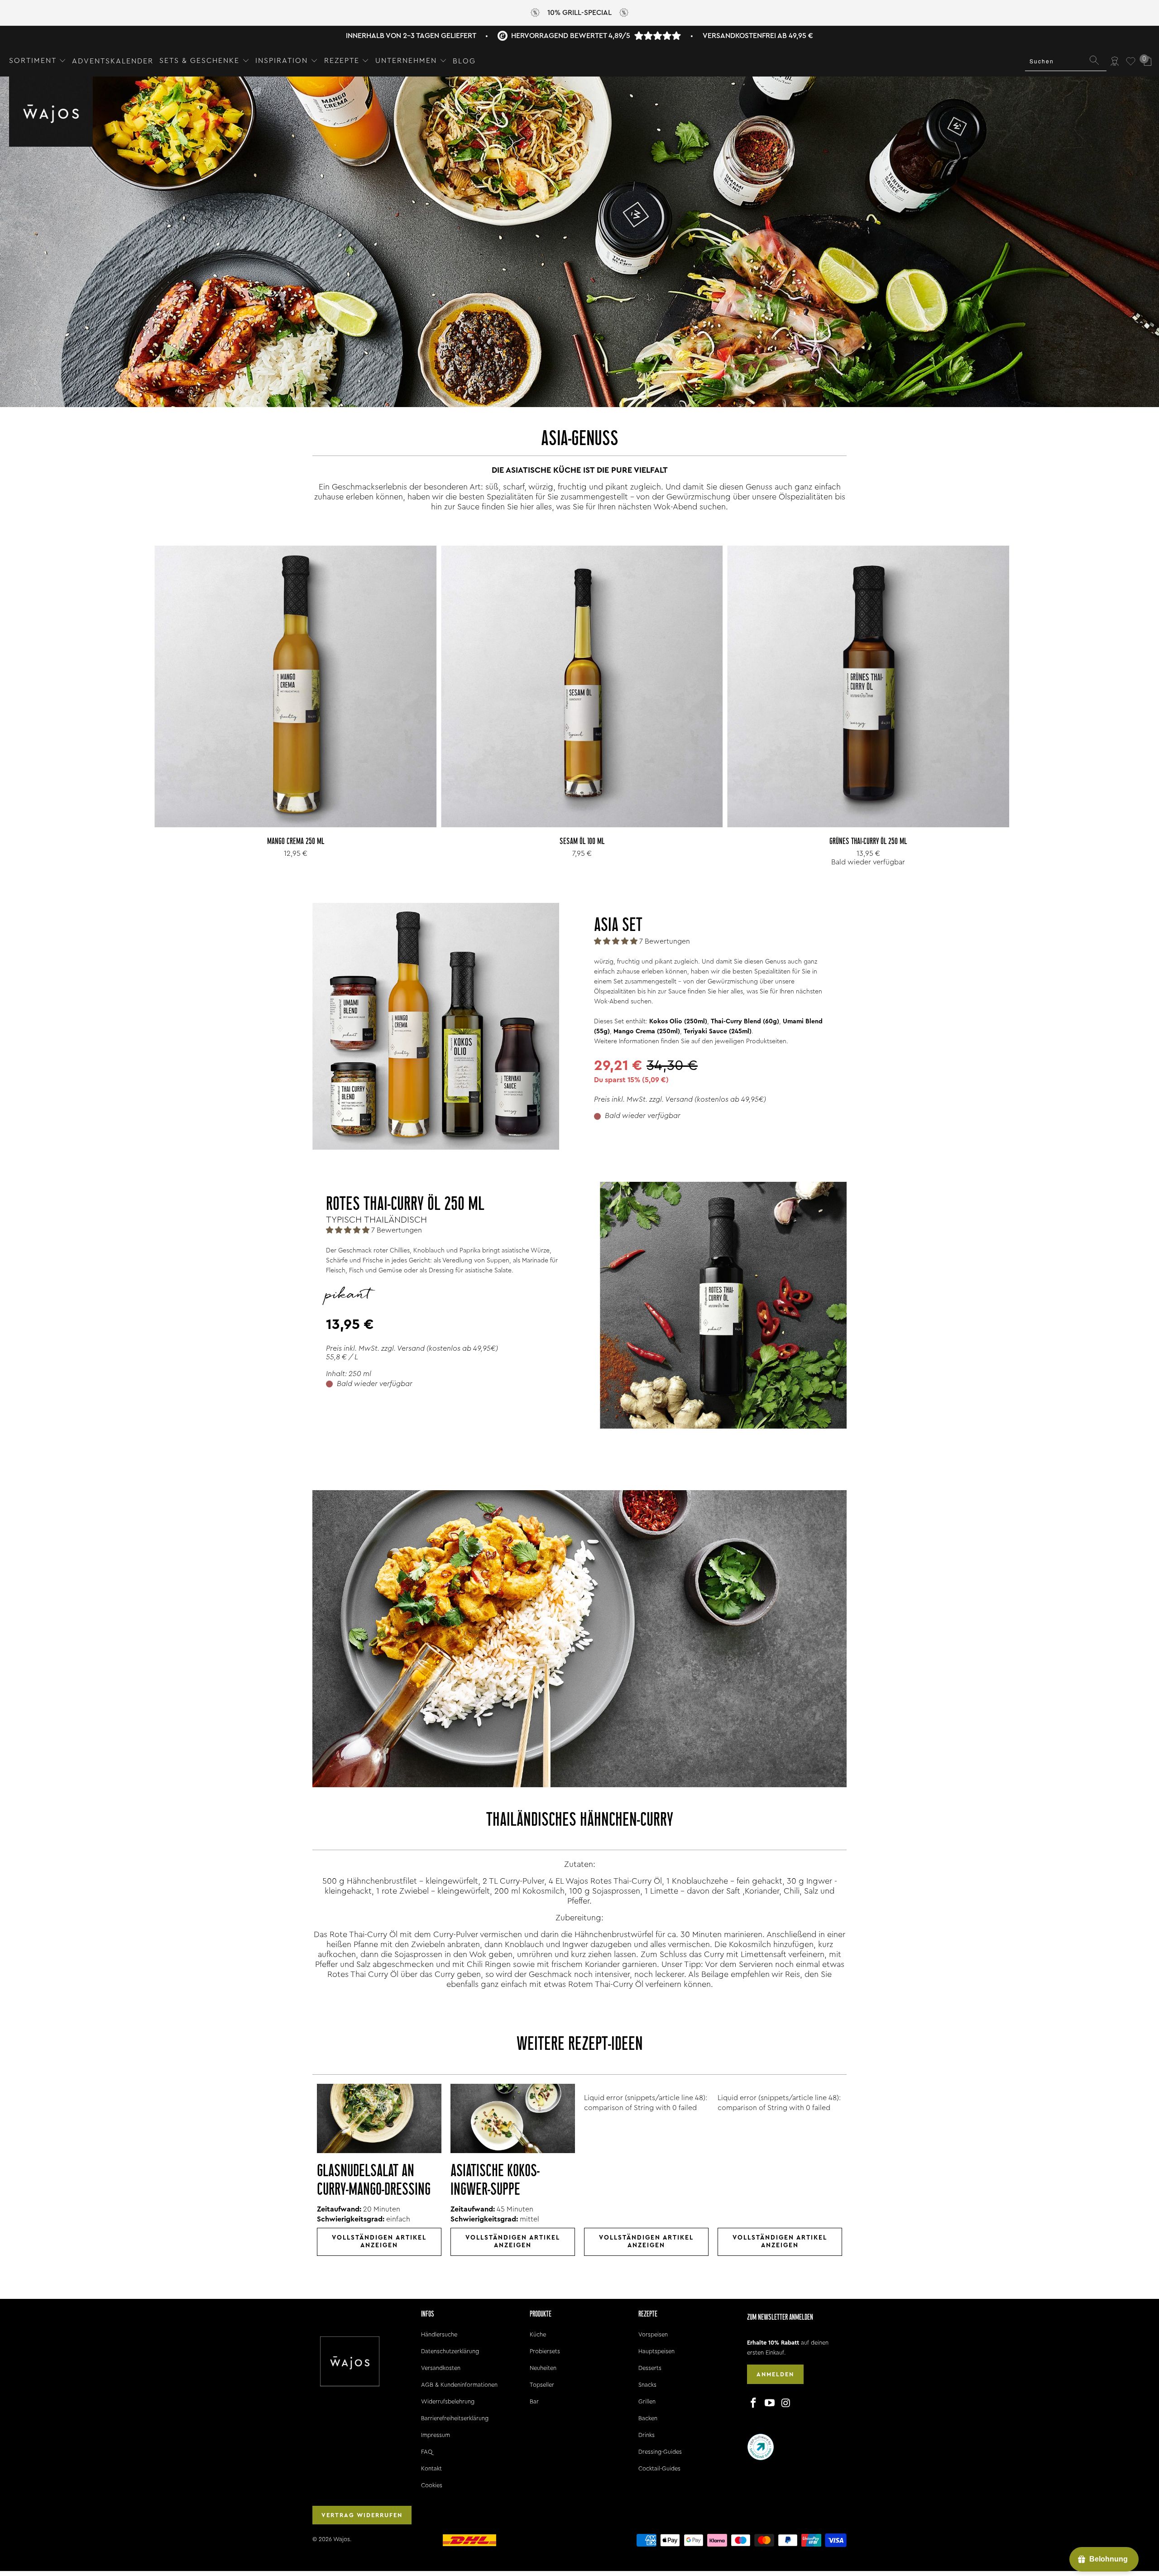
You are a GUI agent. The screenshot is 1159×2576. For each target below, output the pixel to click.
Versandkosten (441, 2368)
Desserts (650, 2368)
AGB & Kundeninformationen (459, 2385)
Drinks (647, 2435)
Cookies (432, 2485)
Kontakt (431, 2468)
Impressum (436, 2435)
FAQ (427, 2452)
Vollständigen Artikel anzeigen (379, 2242)
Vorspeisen (653, 2334)
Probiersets (545, 2351)
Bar (534, 2401)
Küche (538, 2334)
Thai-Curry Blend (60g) (745, 1022)
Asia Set (618, 926)
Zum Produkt (296, 706)
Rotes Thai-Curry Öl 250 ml (405, 1205)
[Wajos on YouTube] (770, 2403)
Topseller (542, 2385)
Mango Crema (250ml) (647, 1031)
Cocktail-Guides (659, 2468)
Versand (679, 1099)
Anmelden (775, 2374)
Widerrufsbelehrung (448, 2401)
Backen (648, 2418)
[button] (38, 61)
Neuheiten (543, 2368)
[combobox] (1066, 61)
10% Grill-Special (579, 13)
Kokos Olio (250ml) (678, 1022)
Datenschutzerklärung (450, 2351)
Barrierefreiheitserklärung (455, 2418)
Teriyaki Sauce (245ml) (718, 1031)
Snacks (647, 2385)
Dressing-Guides (660, 2452)
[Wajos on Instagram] (786, 2403)
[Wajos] (51, 113)
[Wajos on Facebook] (754, 2403)
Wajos (342, 2539)
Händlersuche (439, 2334)
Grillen (647, 2401)
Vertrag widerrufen (362, 2515)
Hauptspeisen (656, 2351)
